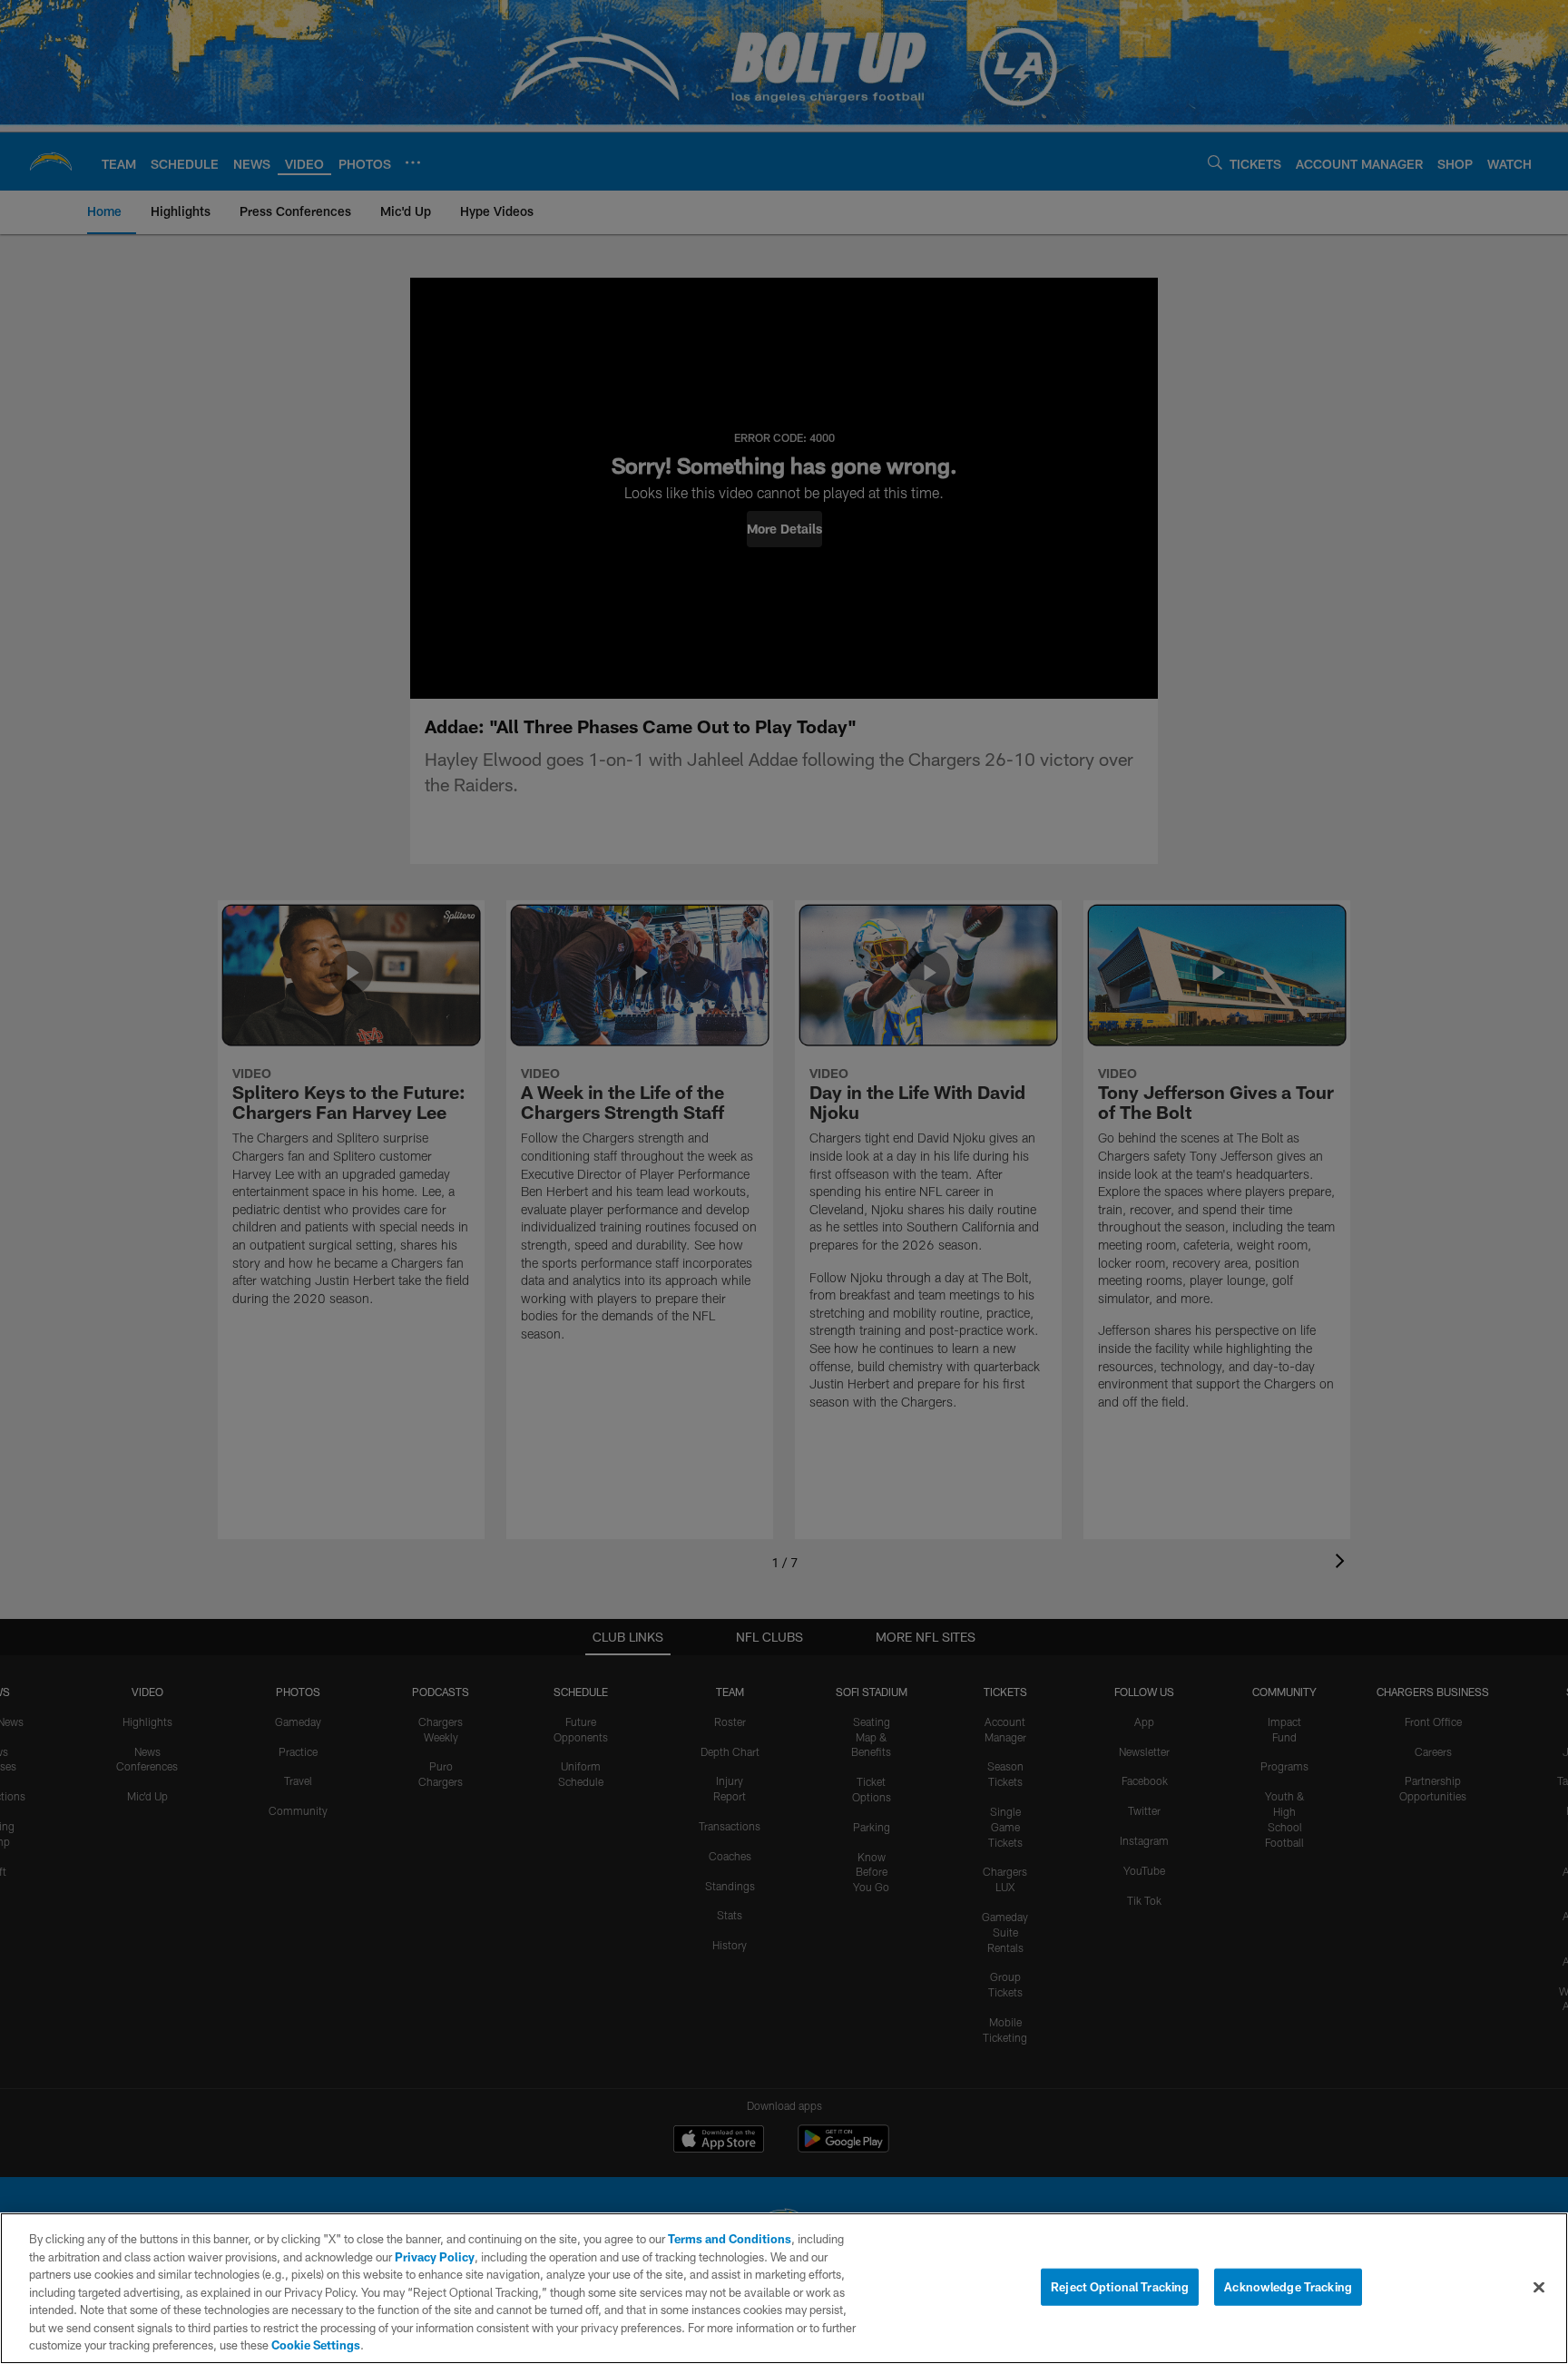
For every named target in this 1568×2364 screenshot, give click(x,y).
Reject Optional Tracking (1120, 2286)
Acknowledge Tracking (1288, 2286)
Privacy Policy (435, 2257)
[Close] (1539, 2287)
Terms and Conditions (730, 2239)
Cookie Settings (316, 2345)
